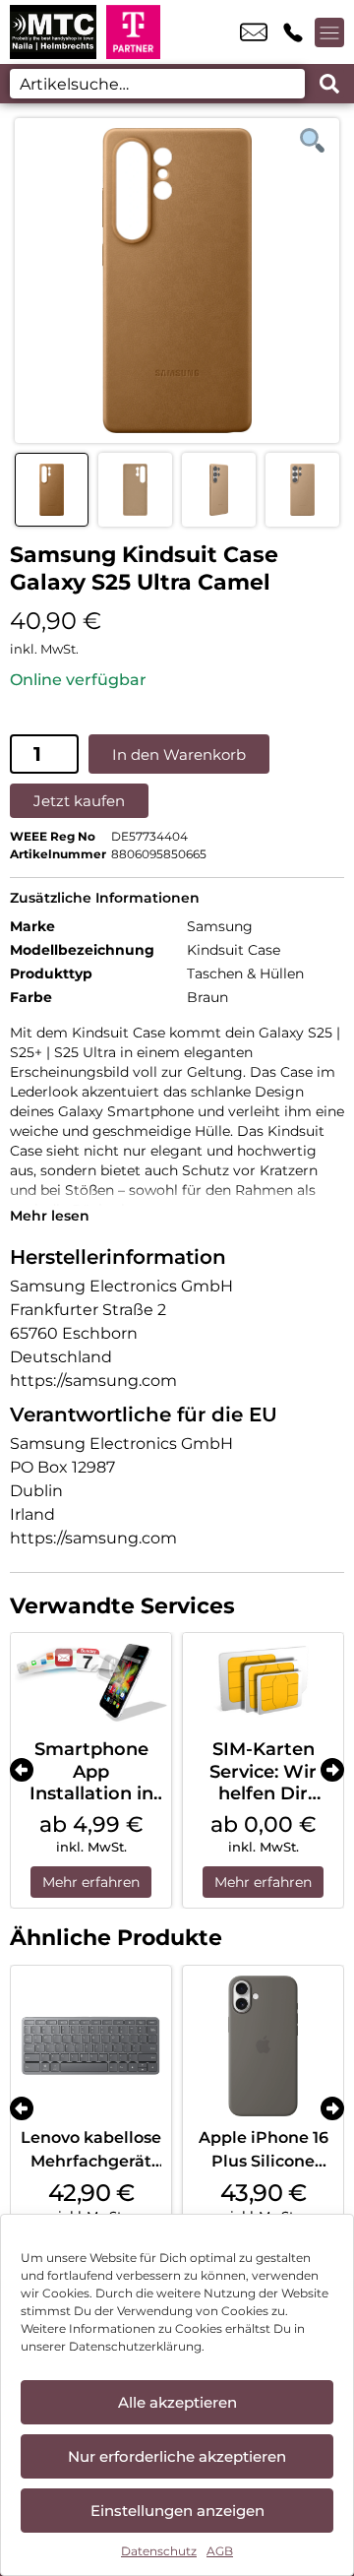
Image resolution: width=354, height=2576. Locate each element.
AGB (220, 2551)
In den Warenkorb (179, 754)
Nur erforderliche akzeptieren (177, 2456)
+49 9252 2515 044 (293, 32)
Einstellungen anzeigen (177, 2511)
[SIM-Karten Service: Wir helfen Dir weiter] (263, 1681)
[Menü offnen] (329, 32)
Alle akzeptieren (177, 2402)
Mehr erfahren (91, 1882)
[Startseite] (53, 32)
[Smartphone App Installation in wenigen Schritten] (91, 1681)
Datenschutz (159, 2551)
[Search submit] (329, 84)
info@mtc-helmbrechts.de (254, 32)
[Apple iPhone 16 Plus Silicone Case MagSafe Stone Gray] (263, 2046)
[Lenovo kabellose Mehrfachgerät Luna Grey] (91, 2046)
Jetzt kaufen (79, 801)
